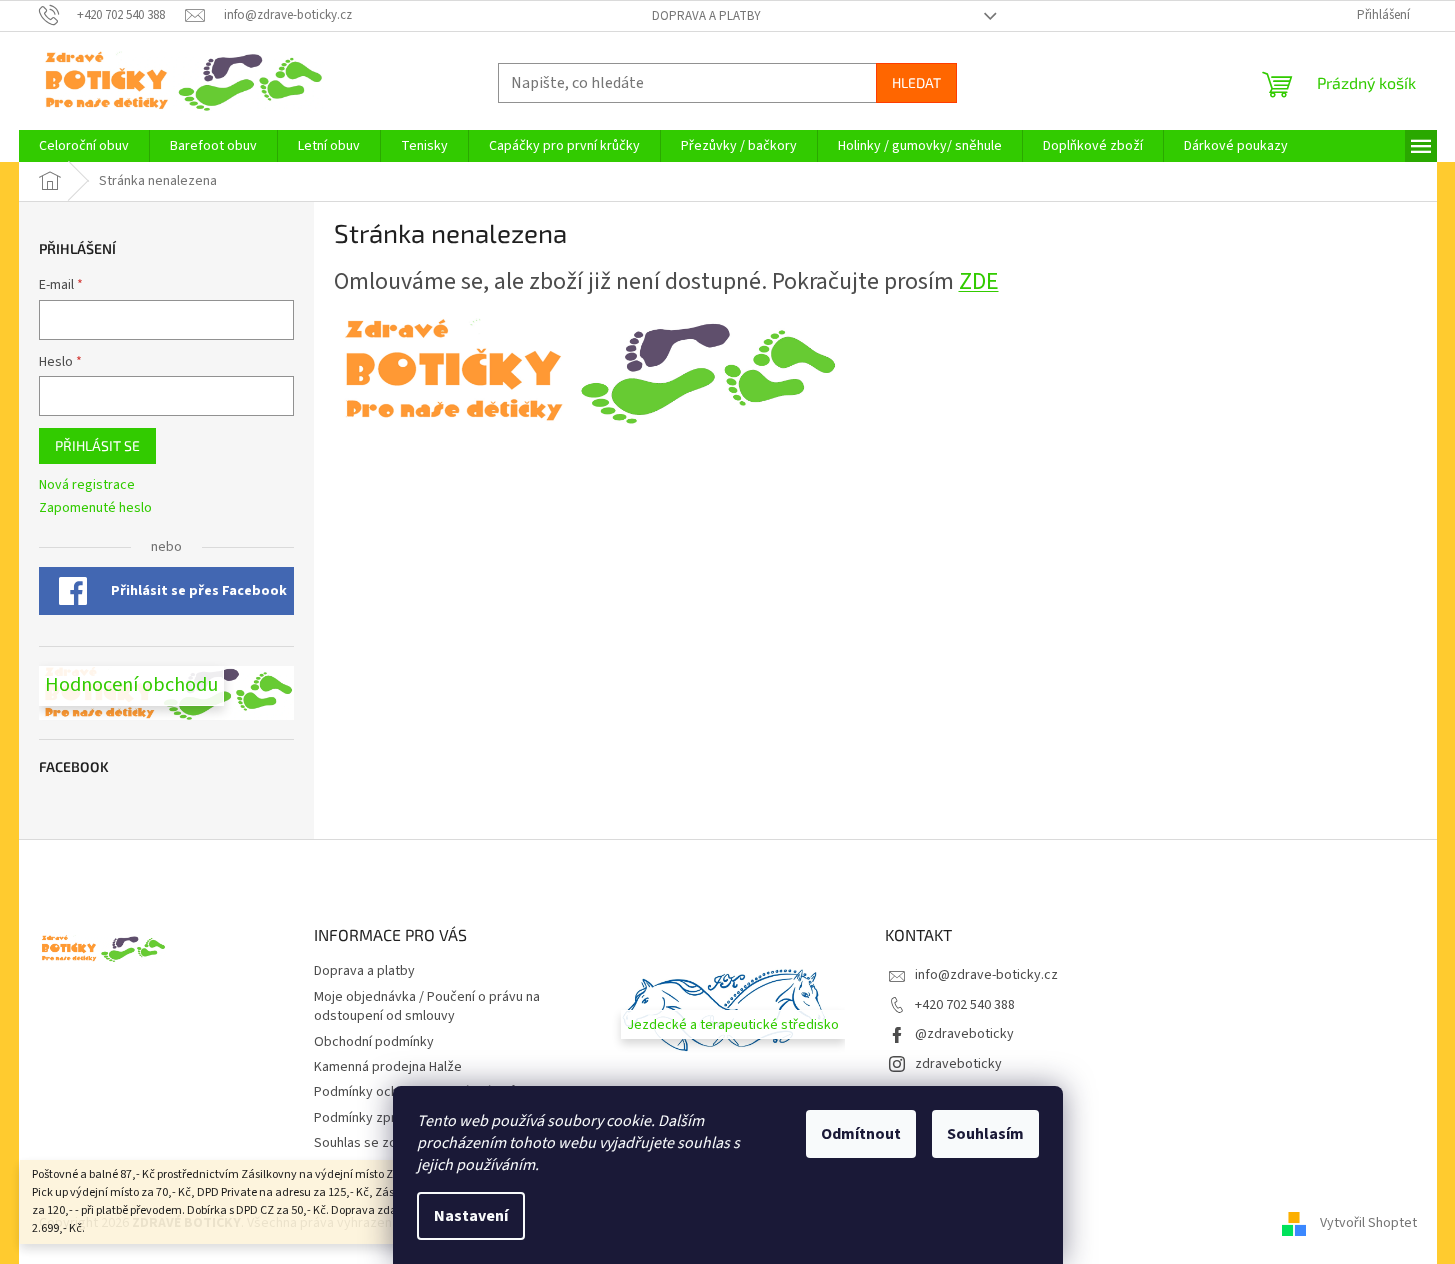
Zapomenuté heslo (95, 508)
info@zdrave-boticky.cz (986, 975)
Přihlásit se (97, 445)
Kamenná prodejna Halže (388, 1067)
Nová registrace (87, 485)
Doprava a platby (706, 16)
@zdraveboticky (964, 1034)
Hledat (916, 82)
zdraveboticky (958, 1064)
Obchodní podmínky (374, 1042)
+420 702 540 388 (965, 1005)
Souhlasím (985, 1134)
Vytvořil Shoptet (1368, 1223)
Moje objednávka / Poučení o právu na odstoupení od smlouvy (427, 1006)
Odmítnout (861, 1134)
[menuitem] (84, 146)
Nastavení (471, 1216)
